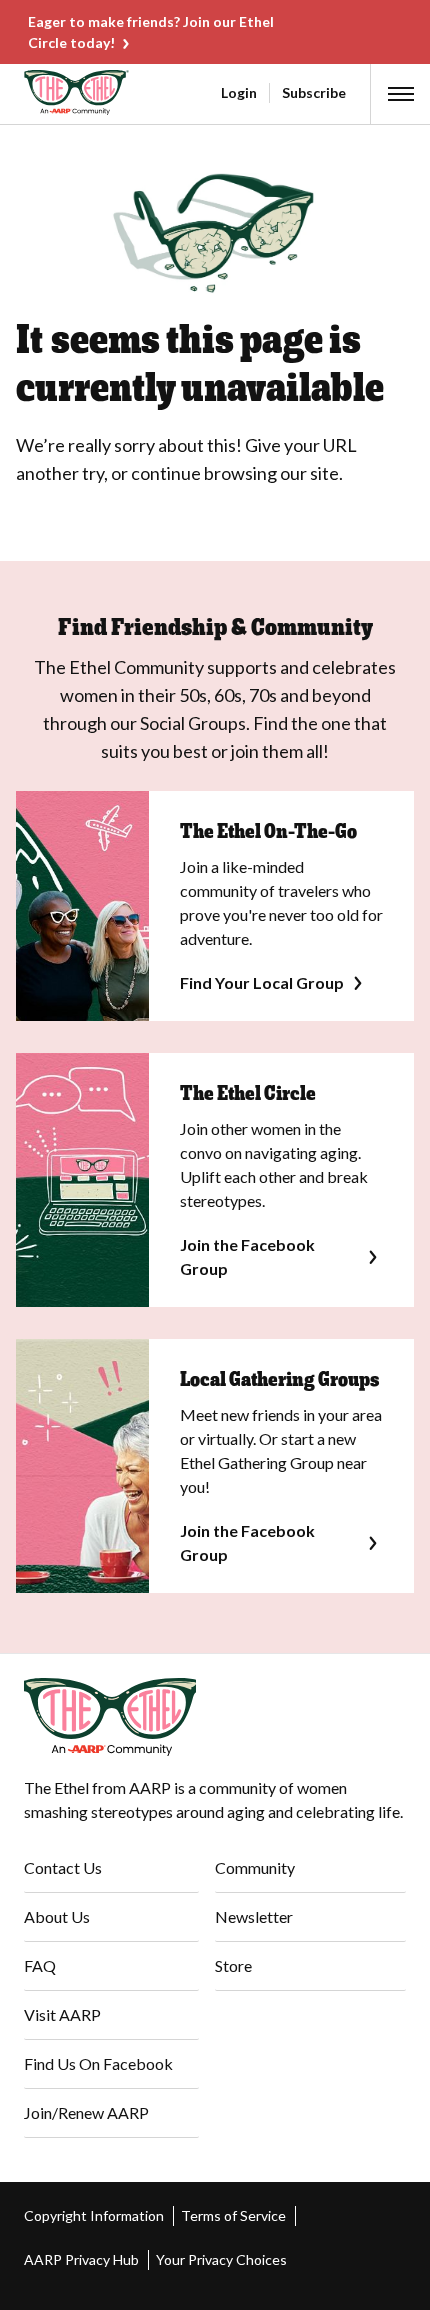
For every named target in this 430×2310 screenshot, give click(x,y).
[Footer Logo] (215, 1717)
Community (255, 1867)
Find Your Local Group (262, 982)
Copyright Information (94, 2215)
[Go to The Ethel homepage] (28, 92)
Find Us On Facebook (98, 2063)
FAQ (40, 1965)
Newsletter (254, 1916)
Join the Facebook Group (247, 1256)
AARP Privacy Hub (81, 2259)
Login (239, 92)
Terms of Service (233, 2215)
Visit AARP (62, 2014)
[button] (401, 94)
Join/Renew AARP (86, 2112)
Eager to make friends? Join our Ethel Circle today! (151, 32)
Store (233, 1965)
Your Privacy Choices (221, 2259)
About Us (57, 1916)
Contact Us (63, 1867)
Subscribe (314, 92)
